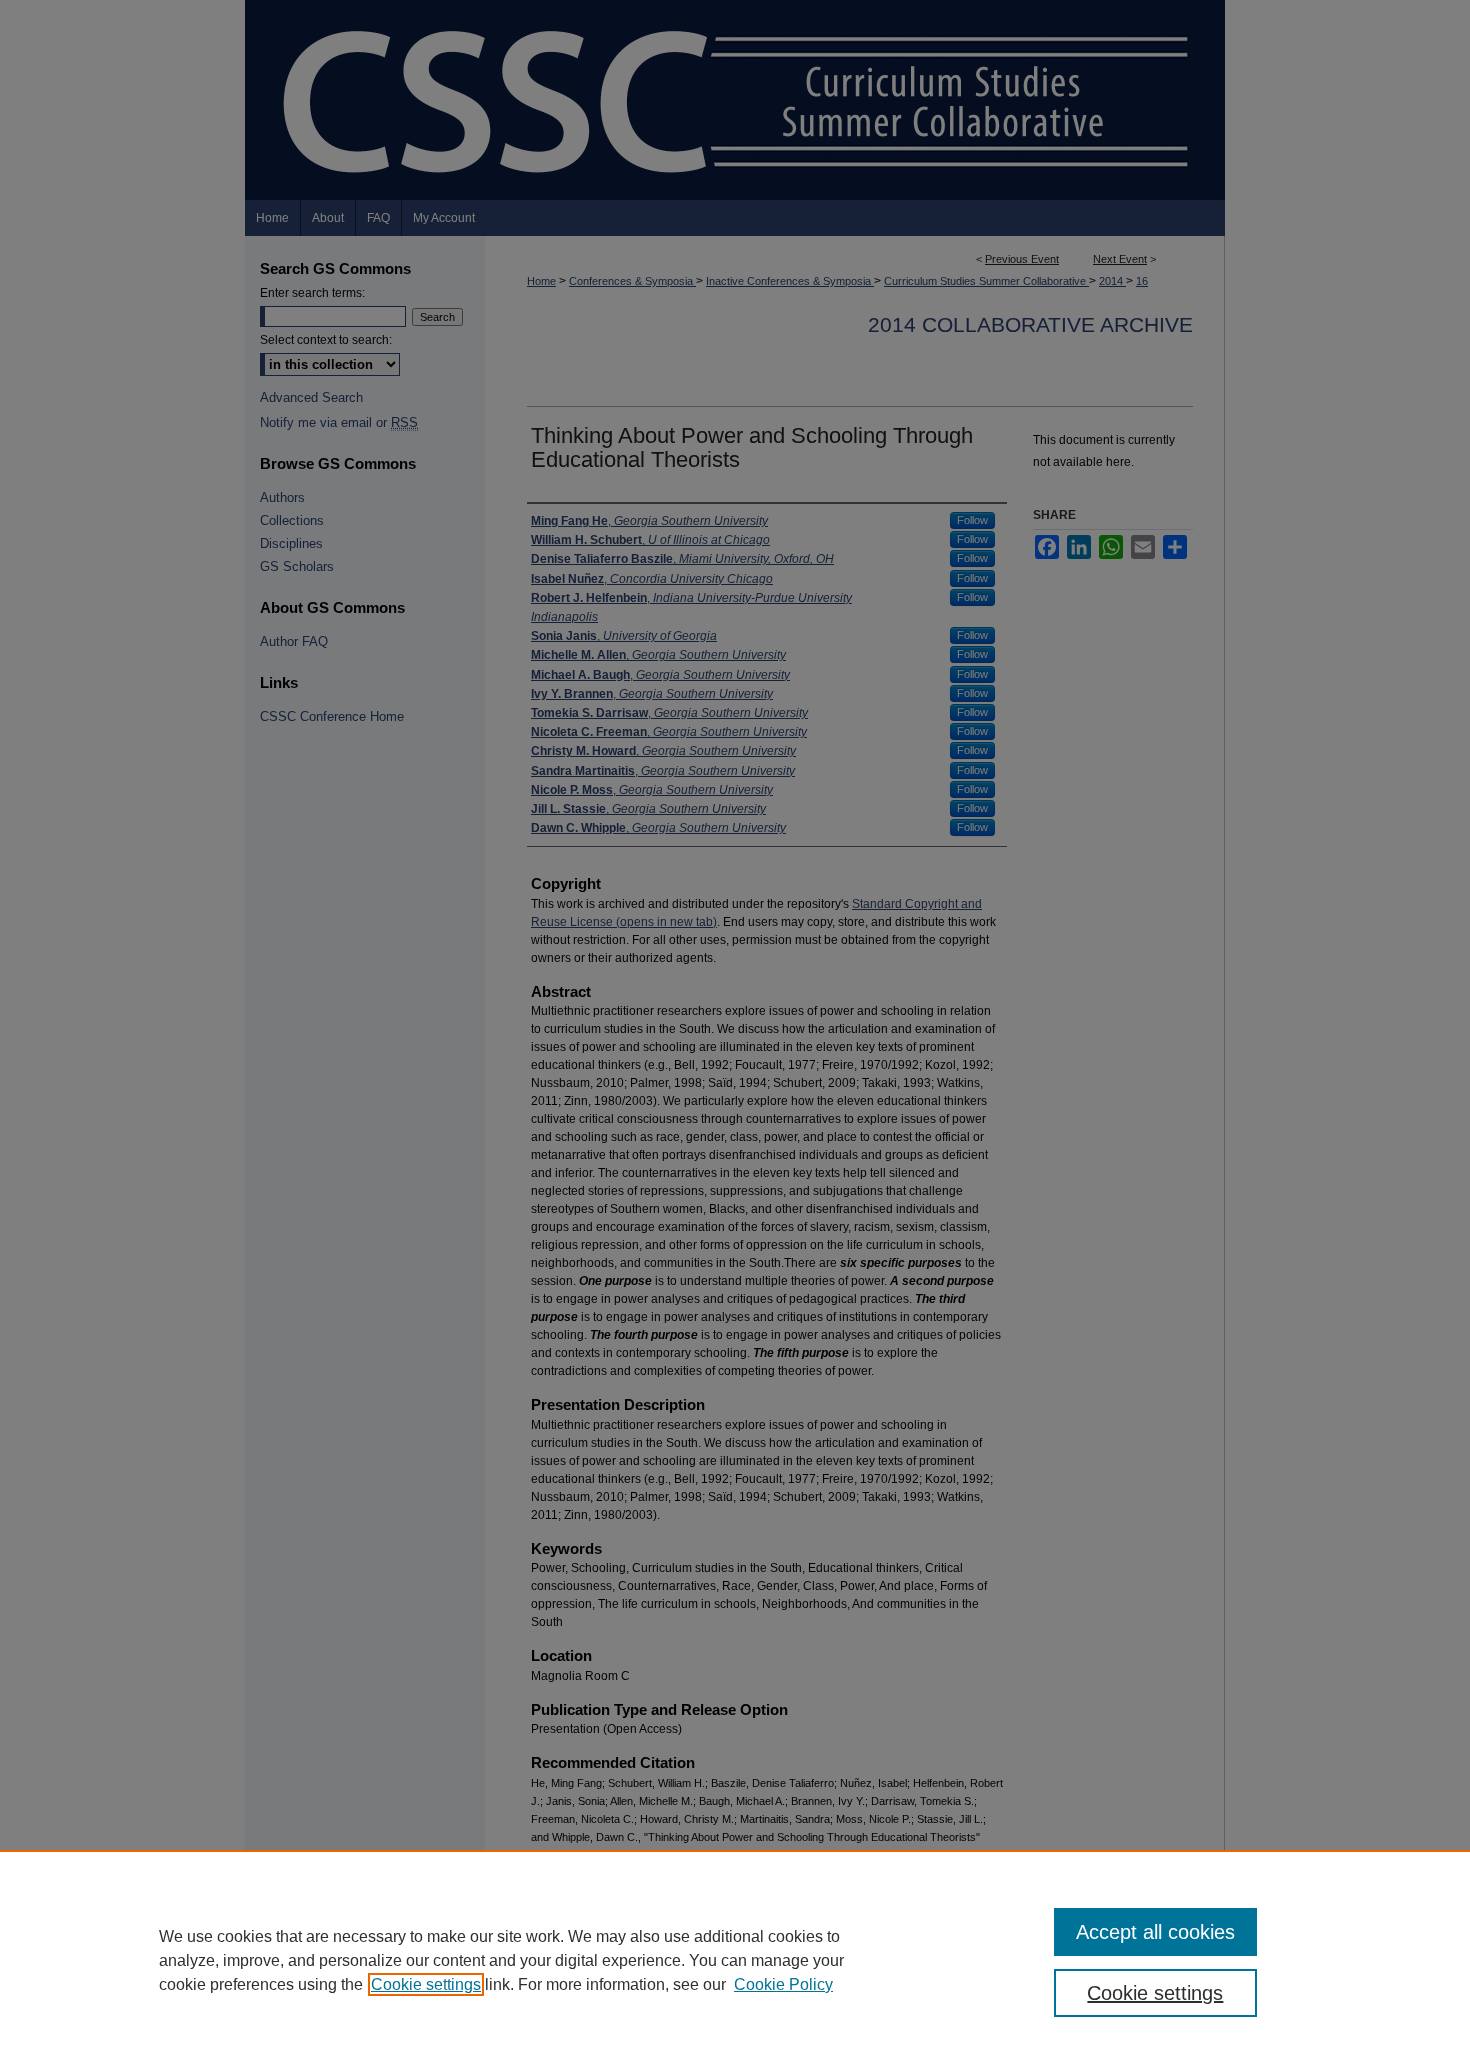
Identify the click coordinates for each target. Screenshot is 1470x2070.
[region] (735, 1960)
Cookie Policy (783, 1984)
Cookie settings (426, 1984)
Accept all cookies (1155, 1932)
